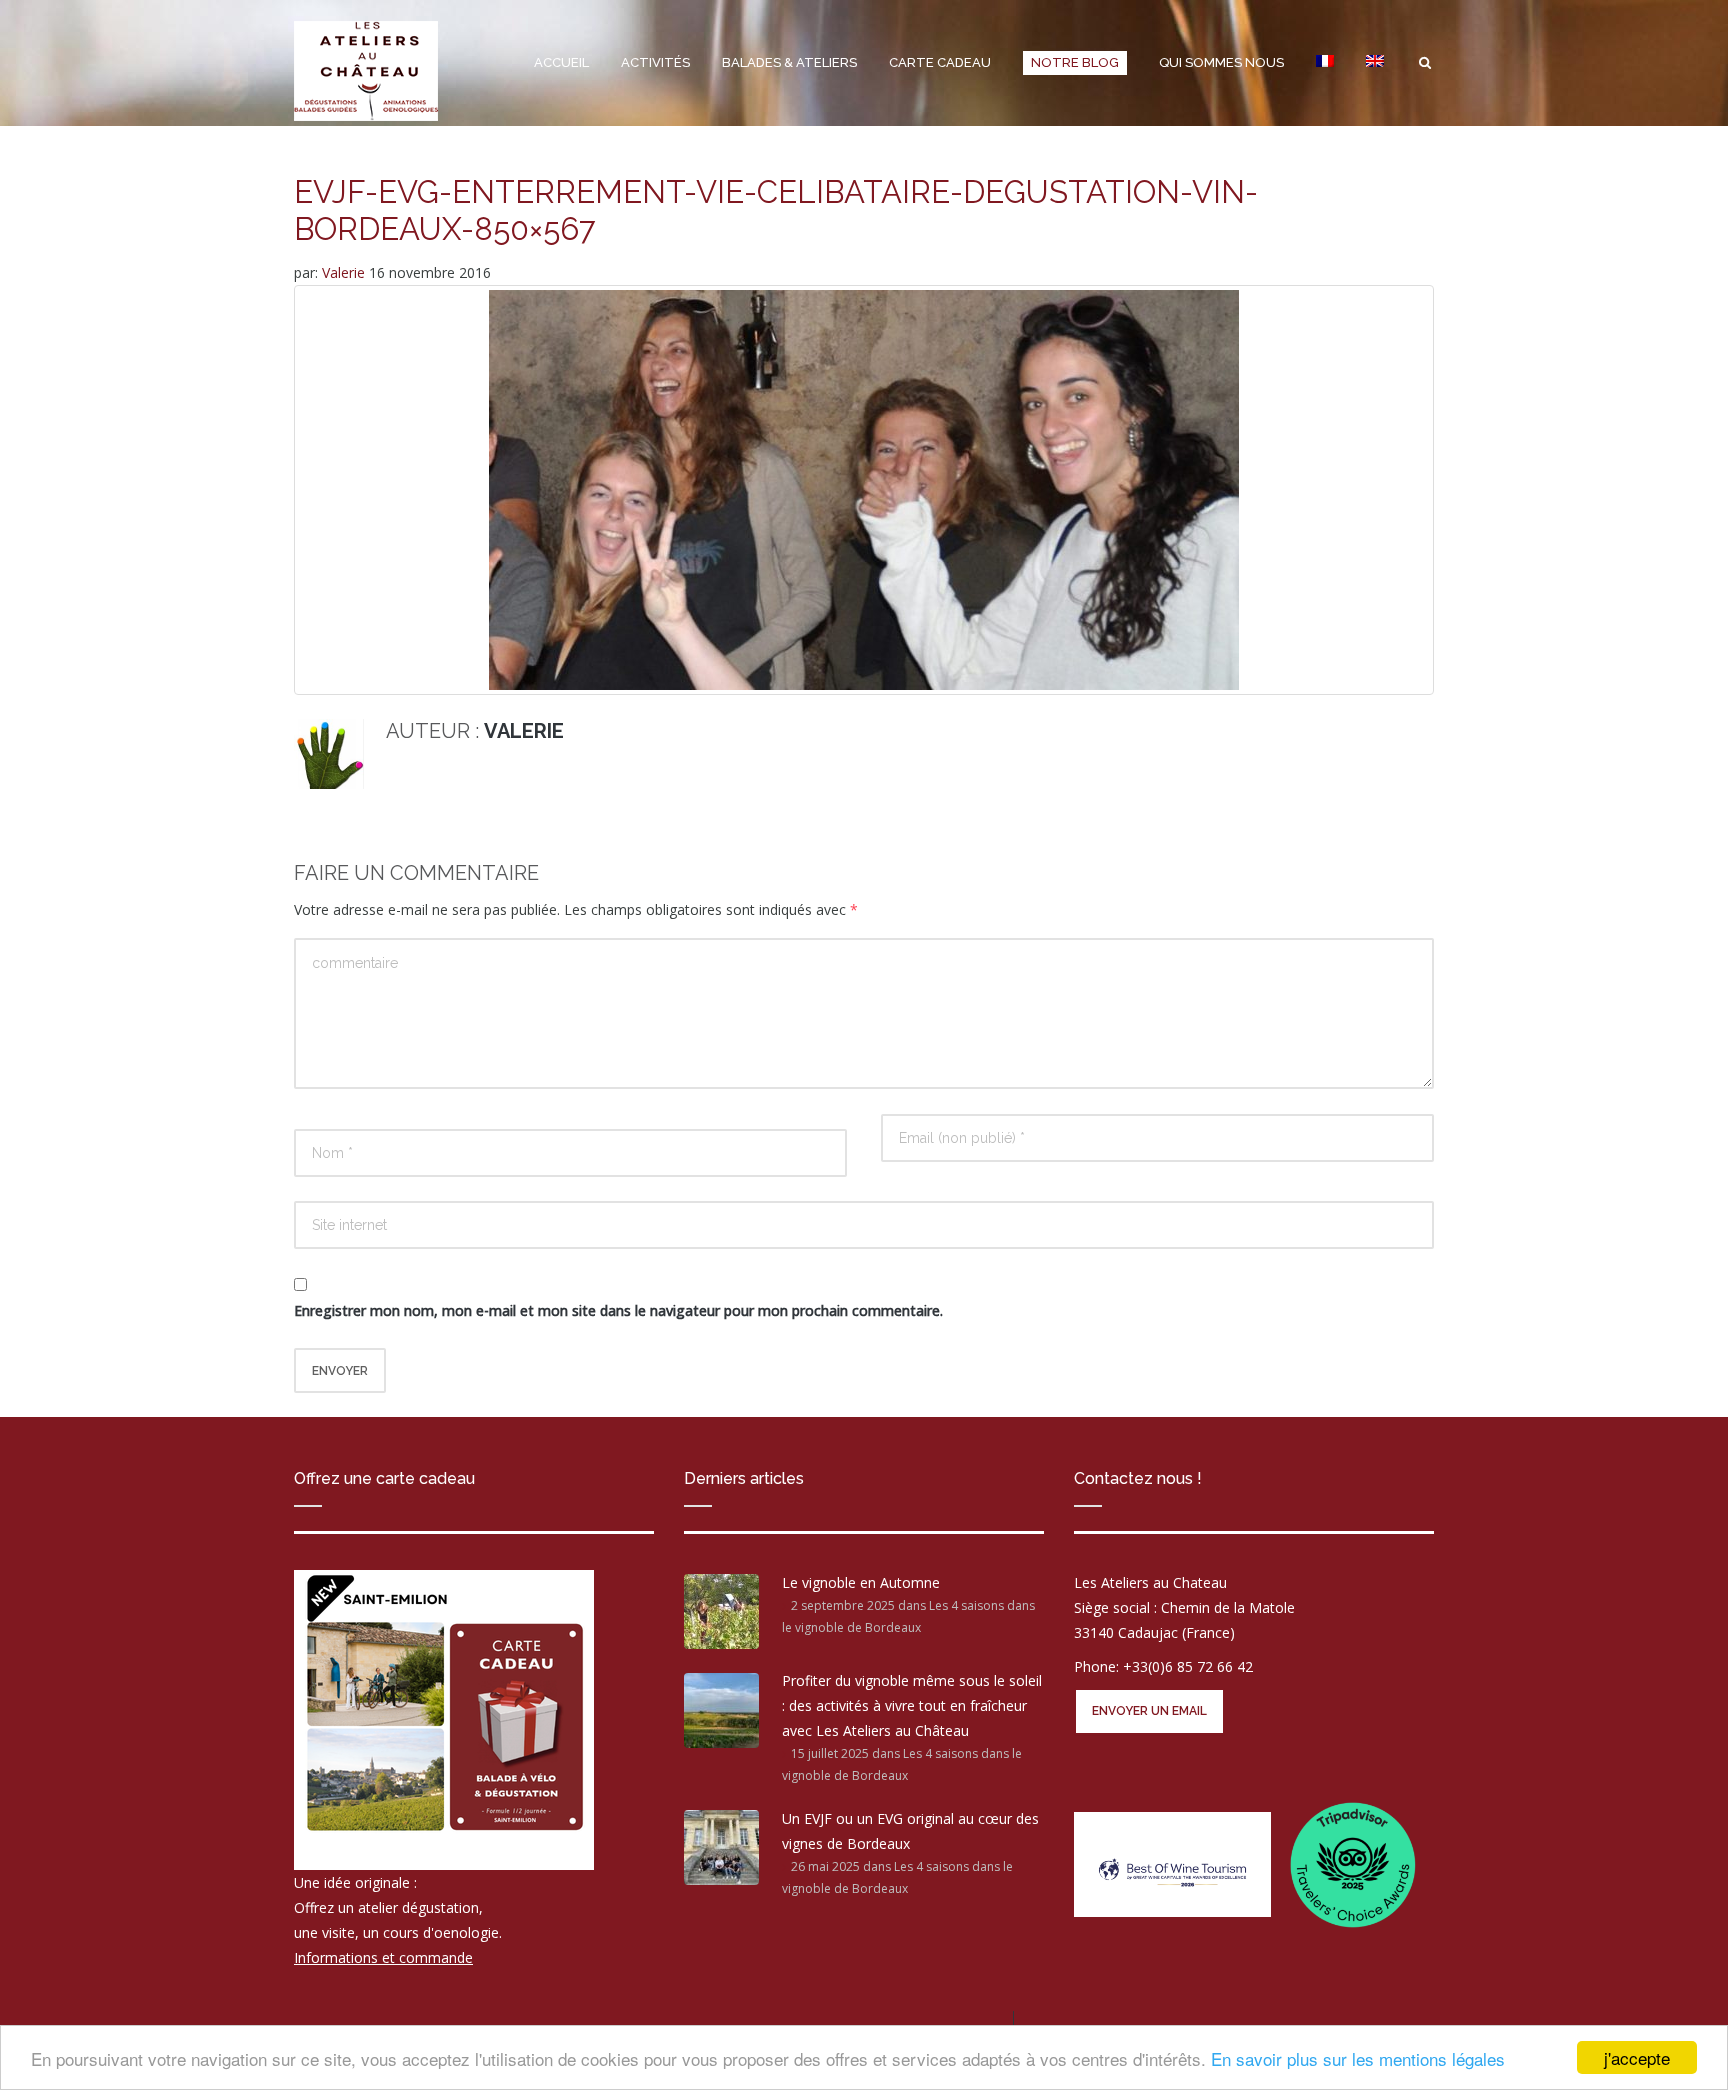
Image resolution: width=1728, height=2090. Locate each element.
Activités (655, 62)
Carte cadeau (940, 62)
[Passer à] (1325, 63)
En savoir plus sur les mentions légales (1358, 2058)
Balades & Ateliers (789, 62)
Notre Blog (1075, 62)
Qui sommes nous (1221, 62)
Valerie (345, 272)
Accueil (561, 62)
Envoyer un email (1149, 1711)
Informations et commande (383, 1957)
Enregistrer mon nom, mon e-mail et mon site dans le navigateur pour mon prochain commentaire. (618, 1310)
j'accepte (1637, 2057)
